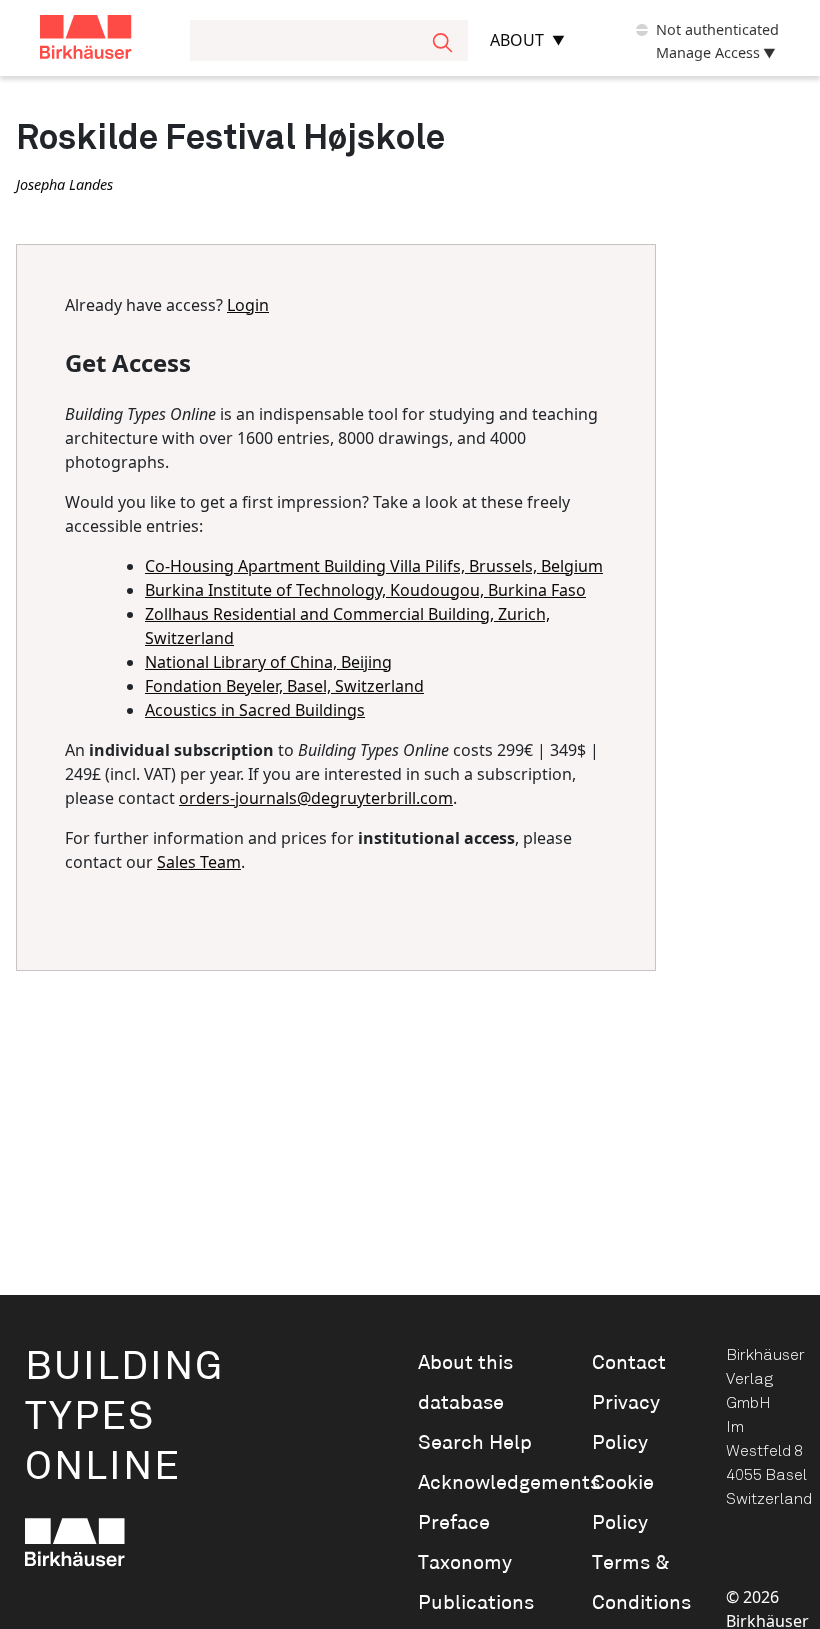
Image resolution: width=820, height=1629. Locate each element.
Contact (629, 1363)
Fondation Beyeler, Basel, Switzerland (284, 686)
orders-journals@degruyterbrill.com (316, 798)
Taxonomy (465, 1563)
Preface (454, 1523)
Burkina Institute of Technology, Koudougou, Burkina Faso (365, 590)
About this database (465, 1383)
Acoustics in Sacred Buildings (255, 710)
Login (248, 305)
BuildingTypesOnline (124, 1417)
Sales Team (199, 862)
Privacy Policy (626, 1423)
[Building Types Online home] (111, 40)
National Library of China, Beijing (268, 662)
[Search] (442, 40)
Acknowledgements (477, 1483)
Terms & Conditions (633, 1583)
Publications (476, 1603)
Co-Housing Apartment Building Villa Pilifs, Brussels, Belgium (374, 566)
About (517, 40)
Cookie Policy (623, 1503)
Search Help (475, 1443)
